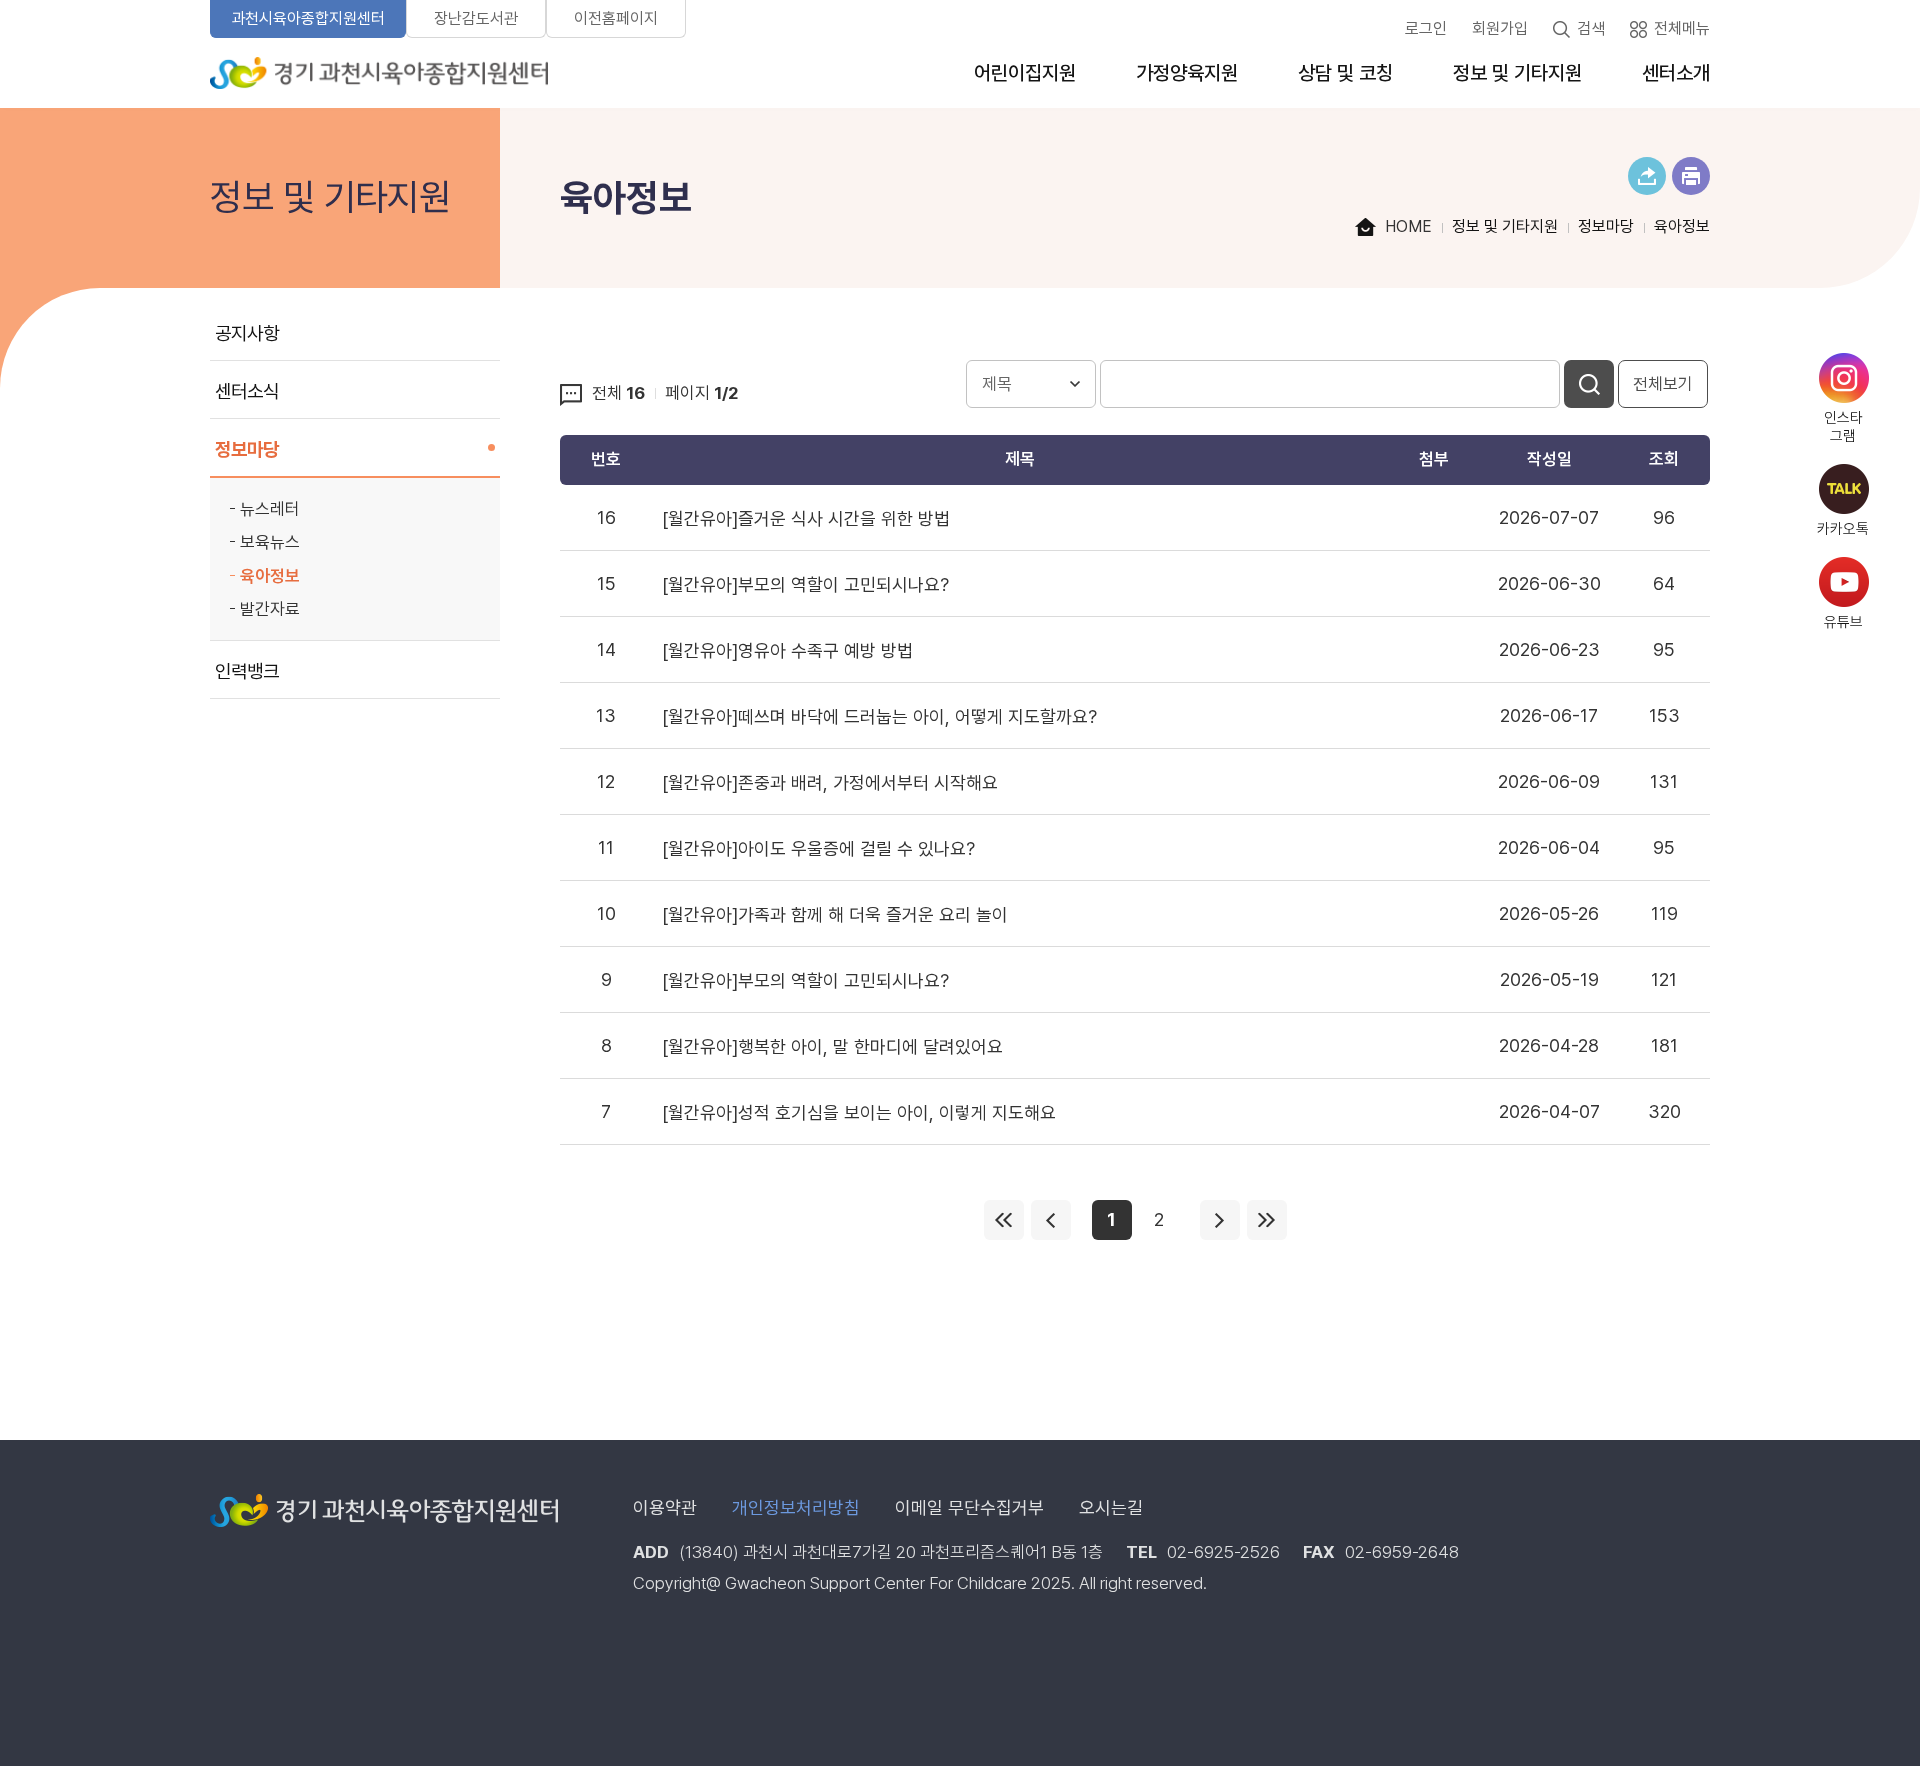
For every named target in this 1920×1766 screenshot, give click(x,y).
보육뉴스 (270, 542)
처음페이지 (1004, 1220)
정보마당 (247, 449)
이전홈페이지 (616, 18)
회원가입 (1500, 29)
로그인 (1426, 29)
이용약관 (665, 1507)
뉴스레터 (270, 509)
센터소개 (1676, 73)
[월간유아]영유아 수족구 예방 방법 (787, 650)
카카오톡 (1843, 529)
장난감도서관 (476, 18)
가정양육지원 (1187, 73)
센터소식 (247, 391)
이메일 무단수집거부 (969, 1507)
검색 (1591, 29)
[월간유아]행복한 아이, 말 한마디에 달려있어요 (832, 1046)
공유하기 (1647, 176)
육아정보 (270, 576)
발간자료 (270, 609)
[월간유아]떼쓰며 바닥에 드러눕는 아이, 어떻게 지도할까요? (879, 716)
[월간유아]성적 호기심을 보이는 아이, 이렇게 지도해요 (859, 1112)
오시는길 (1111, 1507)
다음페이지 (1220, 1220)
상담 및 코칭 (1345, 73)
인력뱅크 (247, 671)
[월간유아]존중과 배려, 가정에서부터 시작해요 (830, 782)
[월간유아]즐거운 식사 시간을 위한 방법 (806, 518)
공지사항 (247, 333)
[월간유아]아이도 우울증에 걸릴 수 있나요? (818, 848)
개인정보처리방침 (796, 1507)
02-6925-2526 (1223, 1552)
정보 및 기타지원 (1517, 73)
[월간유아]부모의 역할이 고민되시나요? (805, 584)
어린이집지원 (1025, 73)
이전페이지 (1051, 1220)
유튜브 (1843, 622)
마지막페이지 (1267, 1220)
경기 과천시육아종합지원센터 (379, 73)
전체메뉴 (1682, 29)
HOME (1408, 226)
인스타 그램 (1843, 427)
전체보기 (1663, 384)
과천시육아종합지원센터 (308, 18)
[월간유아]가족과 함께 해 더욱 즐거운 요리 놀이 (835, 914)
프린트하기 (1691, 176)
